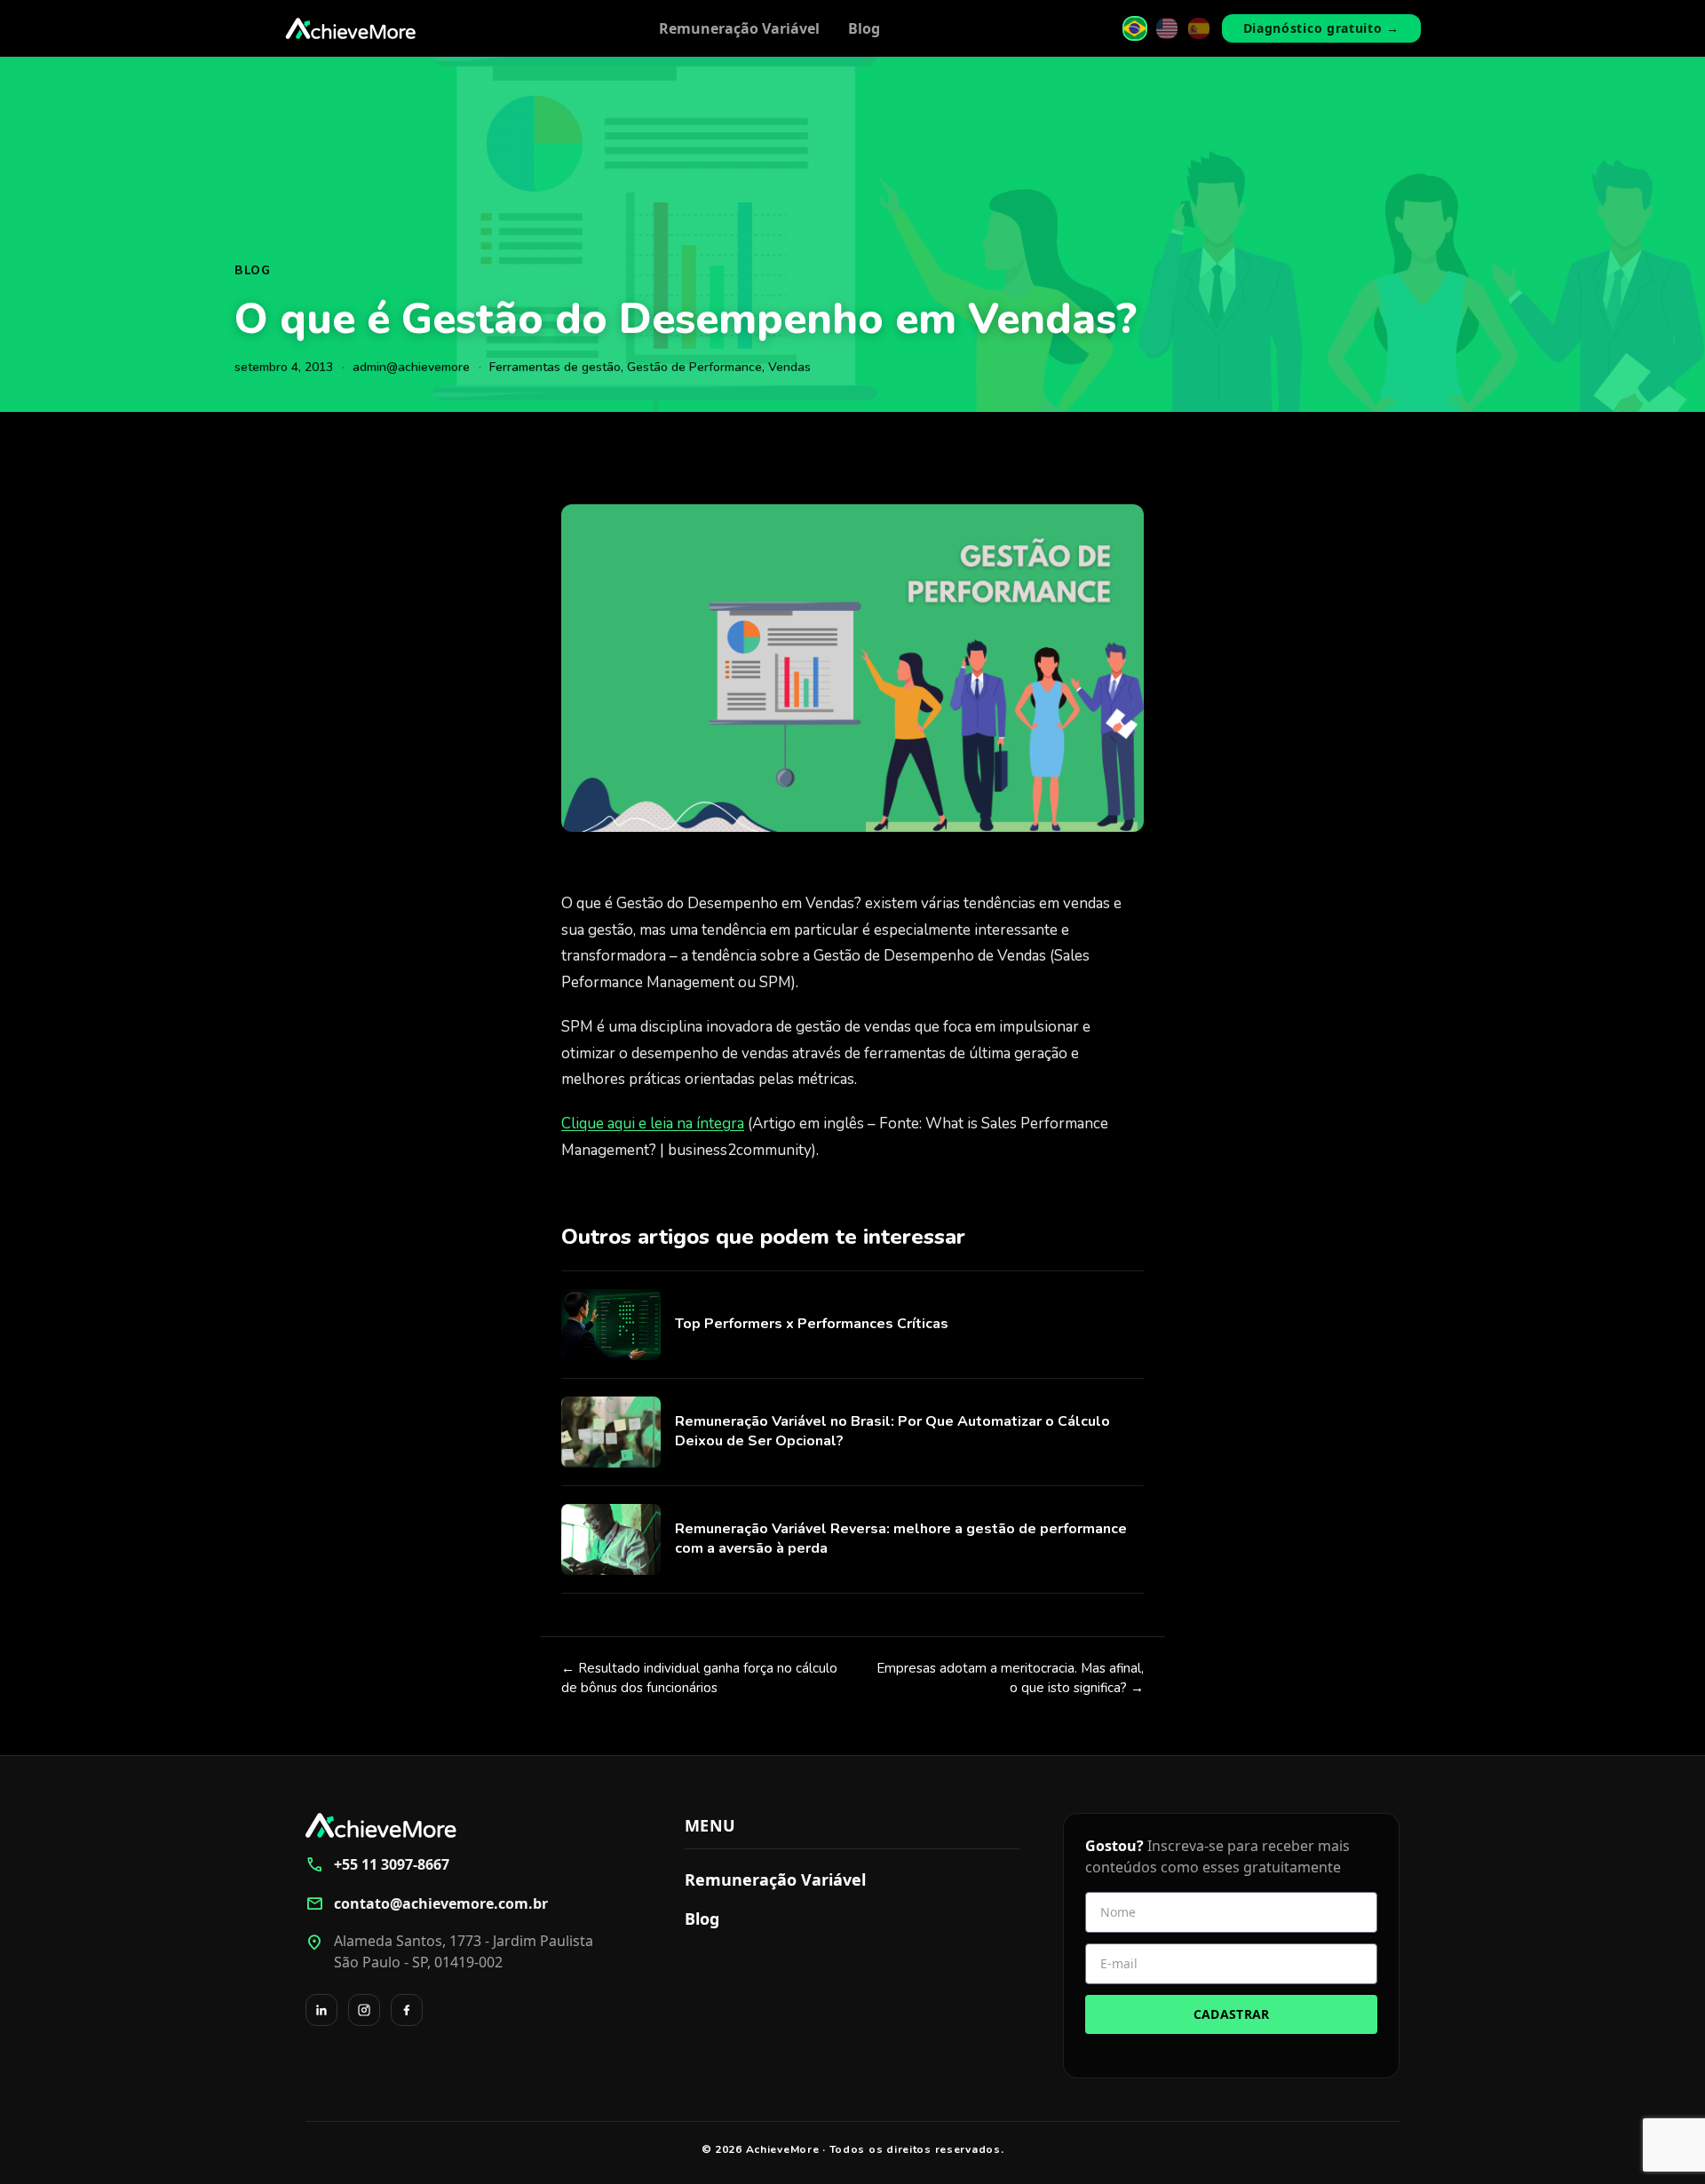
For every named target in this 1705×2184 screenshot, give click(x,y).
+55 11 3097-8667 (377, 1864)
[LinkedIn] (321, 2010)
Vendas (789, 367)
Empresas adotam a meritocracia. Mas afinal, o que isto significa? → (1010, 1678)
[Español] (1199, 28)
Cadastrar (1232, 2014)
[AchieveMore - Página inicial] (351, 28)
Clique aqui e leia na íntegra (653, 1124)
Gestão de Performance (694, 367)
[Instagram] (364, 2010)
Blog (864, 28)
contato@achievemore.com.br (427, 1903)
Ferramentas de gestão (555, 367)
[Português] (1135, 28)
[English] (1167, 28)
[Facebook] (407, 2010)
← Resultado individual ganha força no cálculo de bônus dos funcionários (699, 1678)
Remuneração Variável (739, 28)
